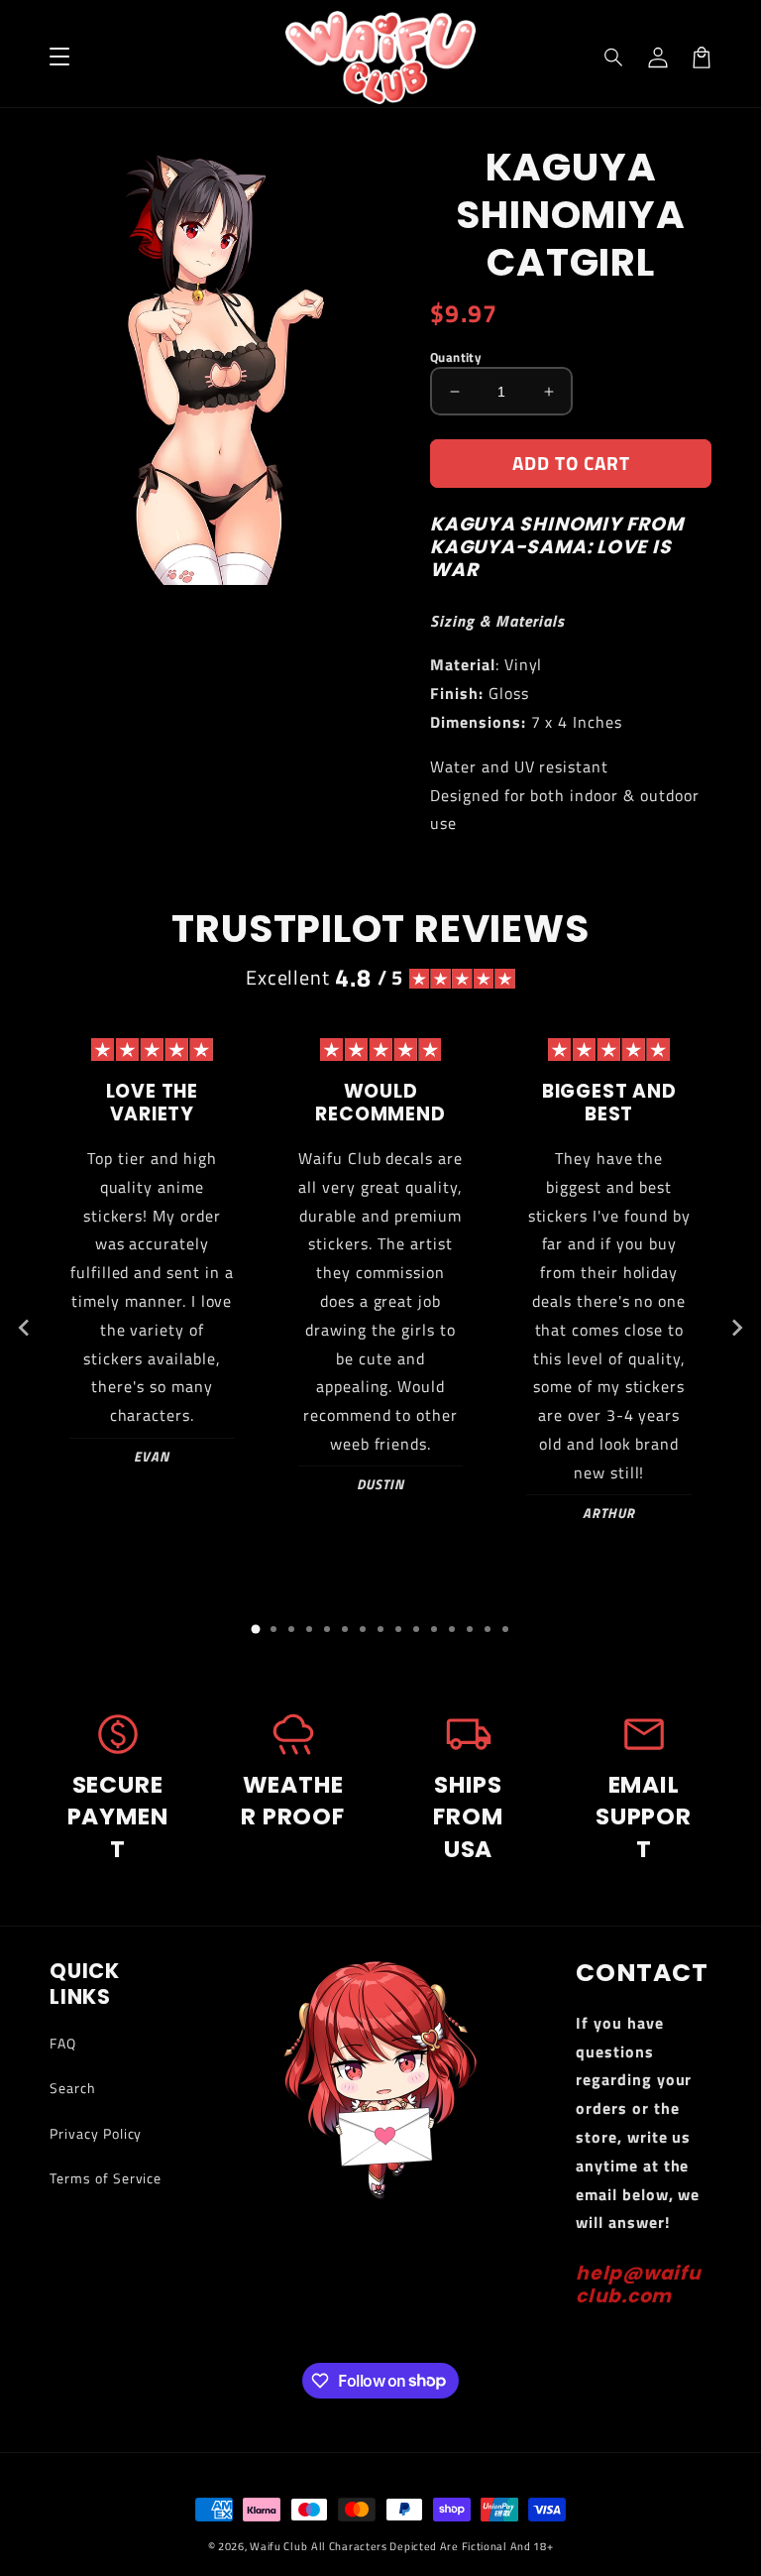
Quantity (456, 357)
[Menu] (59, 58)
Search (73, 2088)
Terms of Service (106, 2178)
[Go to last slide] (25, 1328)
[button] (614, 58)
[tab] (256, 1629)
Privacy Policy (96, 2133)
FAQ (63, 2043)
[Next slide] (736, 1328)
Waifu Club (278, 2546)
